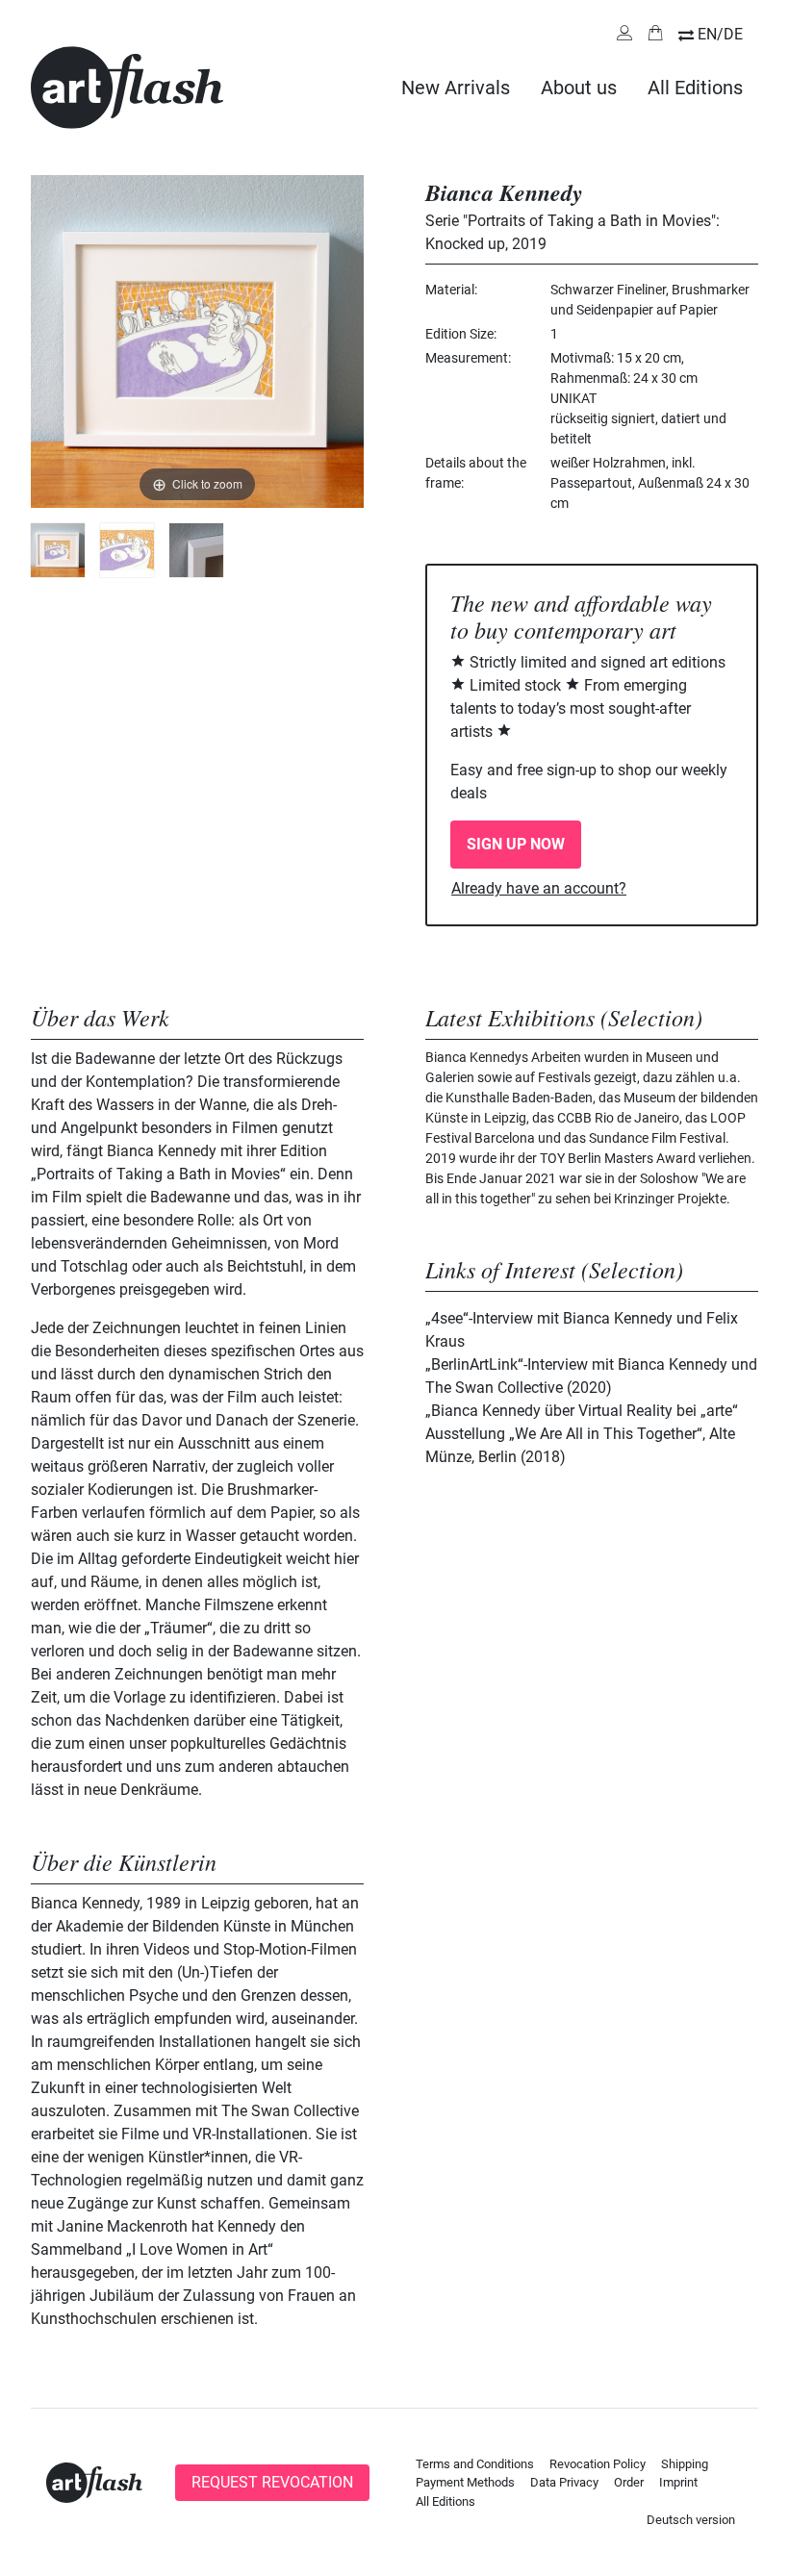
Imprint (678, 2482)
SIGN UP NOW (516, 844)
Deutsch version (691, 2520)
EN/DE (720, 34)
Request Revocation (272, 2482)
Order (629, 2482)
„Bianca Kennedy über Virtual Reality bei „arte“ (582, 1411)
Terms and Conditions (475, 2464)
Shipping (685, 2464)
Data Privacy (564, 2482)
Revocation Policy (598, 2464)
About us (579, 88)
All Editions (695, 88)
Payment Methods (465, 2482)
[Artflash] (127, 86)
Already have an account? (539, 888)
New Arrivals (456, 88)
